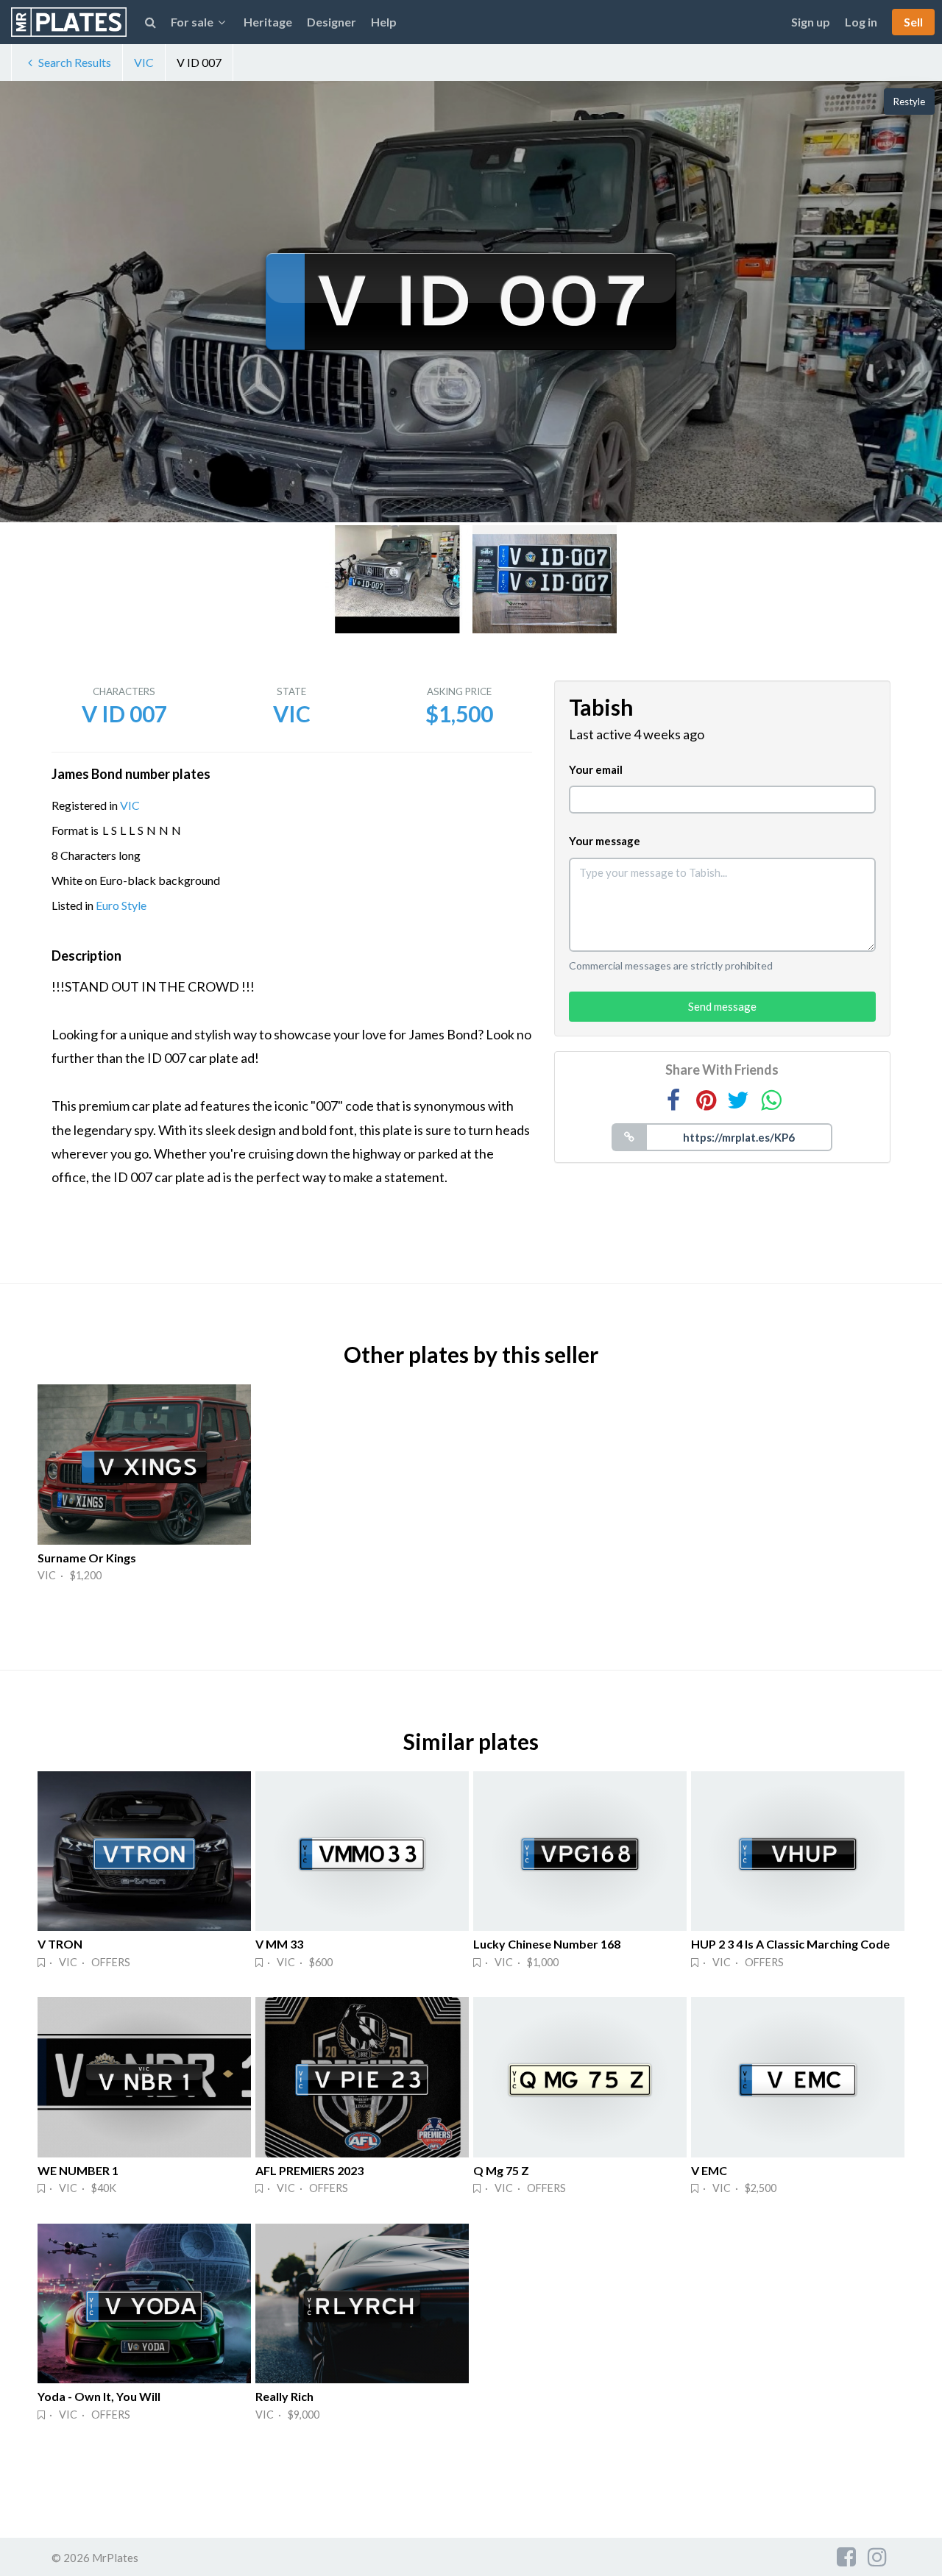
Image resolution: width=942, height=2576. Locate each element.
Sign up (811, 22)
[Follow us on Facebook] (846, 2556)
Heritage (268, 22)
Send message (722, 1006)
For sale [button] (192, 22)
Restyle (909, 102)
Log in (861, 22)
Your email (596, 769)
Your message (605, 841)
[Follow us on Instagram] (877, 2556)
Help (384, 22)
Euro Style (121, 905)
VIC (144, 62)
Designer (332, 22)
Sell (913, 22)
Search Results (75, 62)
